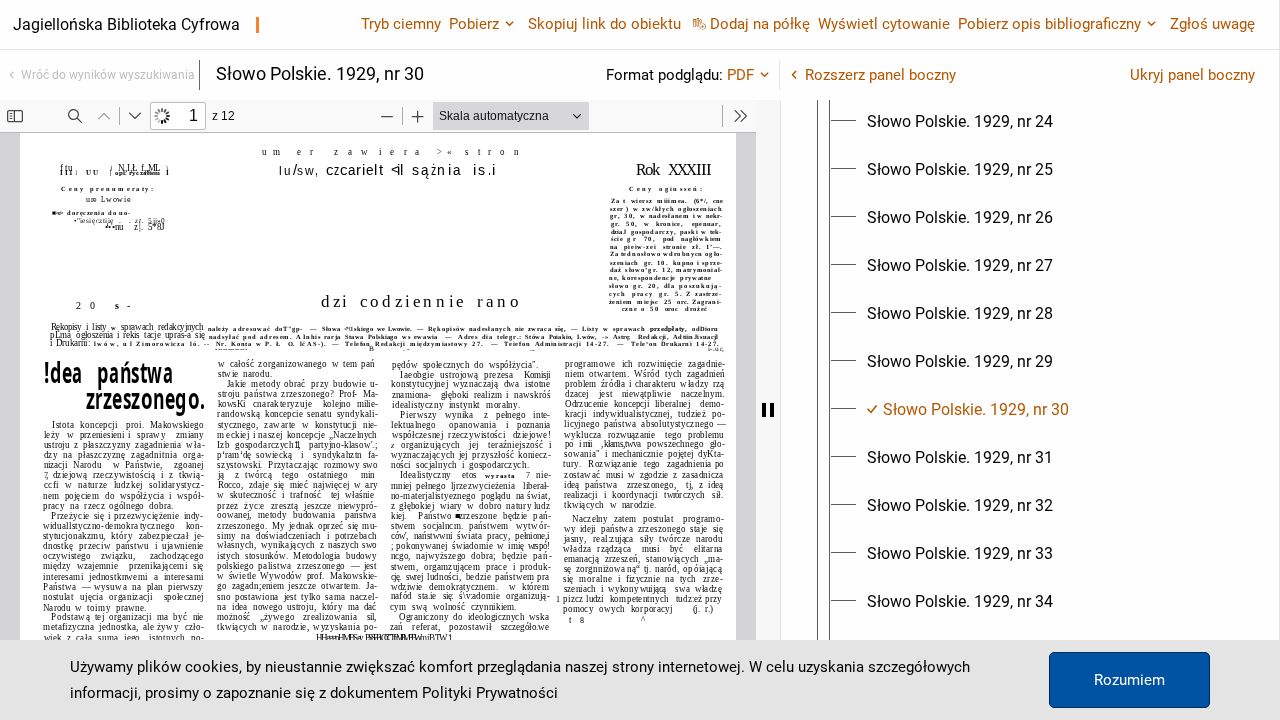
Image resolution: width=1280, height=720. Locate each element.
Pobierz (474, 24)
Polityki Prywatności (490, 693)
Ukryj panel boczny (1192, 75)
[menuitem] (960, 122)
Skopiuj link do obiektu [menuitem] (604, 24)
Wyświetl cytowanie (884, 24)
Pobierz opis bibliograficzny (1049, 24)
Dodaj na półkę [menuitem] (760, 24)
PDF (740, 75)
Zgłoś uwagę (1212, 24)
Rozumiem (1129, 680)
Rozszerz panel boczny (880, 75)
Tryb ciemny (401, 24)
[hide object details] (768, 410)
